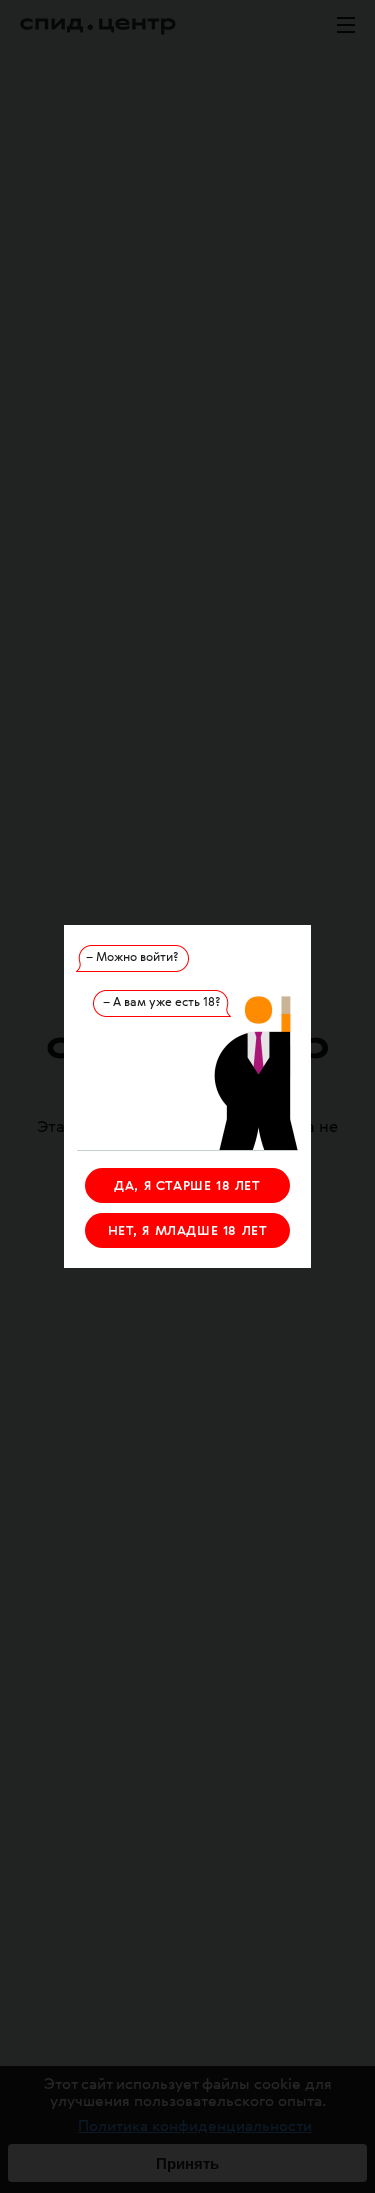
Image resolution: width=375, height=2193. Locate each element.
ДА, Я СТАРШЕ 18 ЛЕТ (187, 1186)
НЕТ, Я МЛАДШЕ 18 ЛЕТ (188, 1231)
